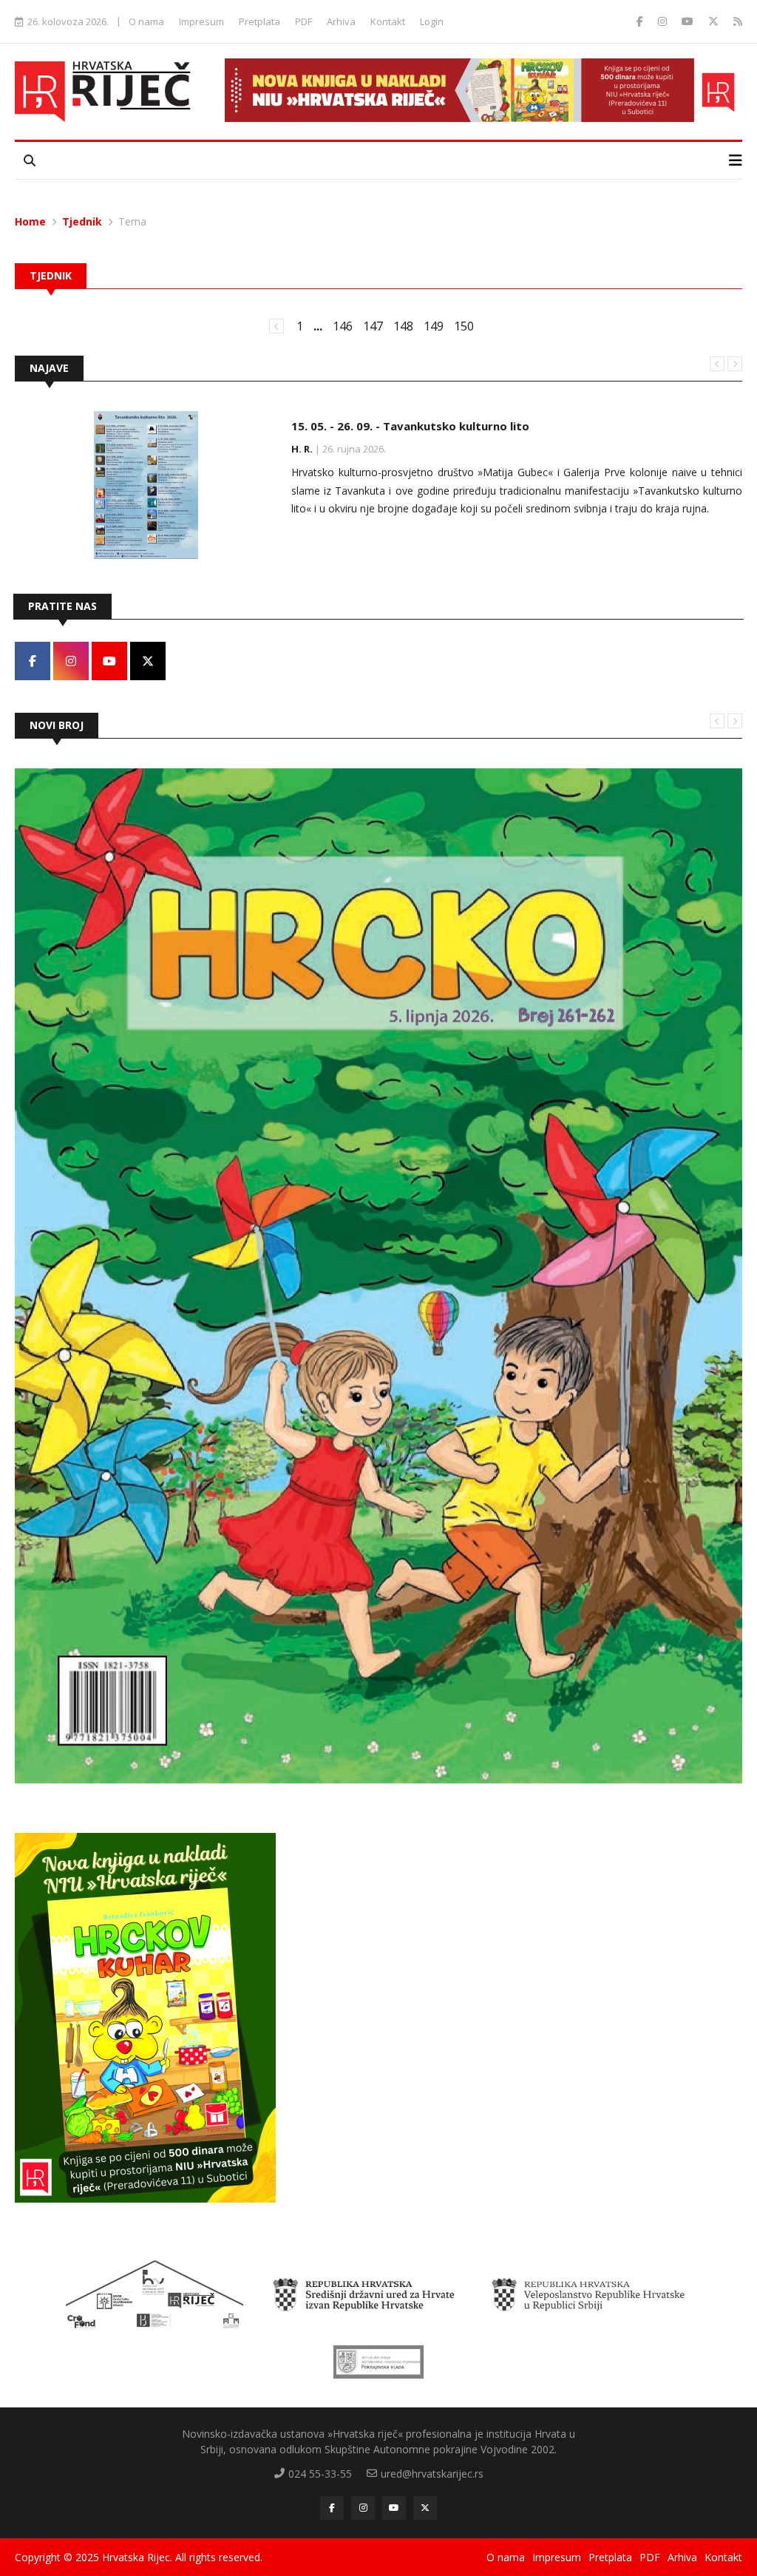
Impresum (201, 21)
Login (432, 21)
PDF (303, 21)
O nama (146, 21)
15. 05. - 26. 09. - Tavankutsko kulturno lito (410, 426)
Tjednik (82, 221)
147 (373, 326)
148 (403, 326)
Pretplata (259, 21)
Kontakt (388, 21)
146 (343, 326)
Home (30, 221)
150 (464, 326)
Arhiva (341, 21)
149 (434, 326)
